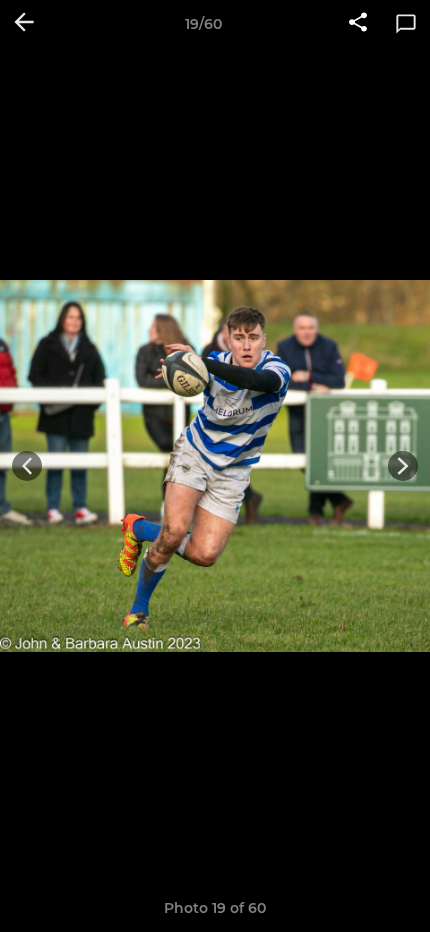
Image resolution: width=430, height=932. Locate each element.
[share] (358, 24)
